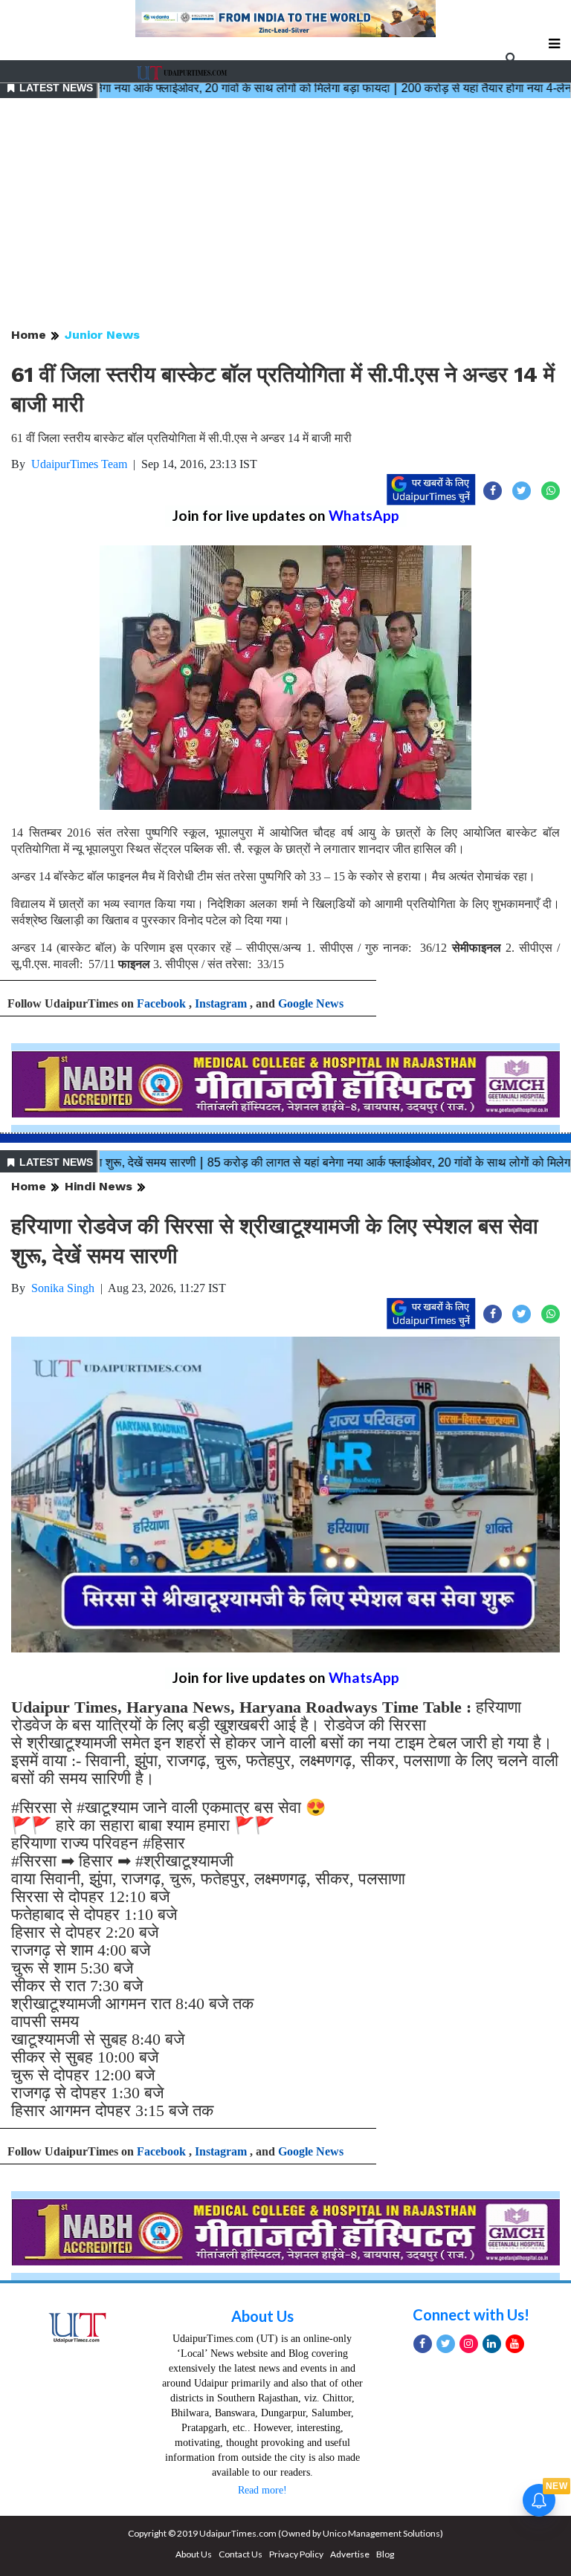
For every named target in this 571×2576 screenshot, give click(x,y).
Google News (311, 1003)
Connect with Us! (471, 2314)
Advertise (350, 2554)
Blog (385, 2554)
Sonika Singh (63, 1288)
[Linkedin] (492, 2344)
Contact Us (241, 2554)
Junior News (102, 335)
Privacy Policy (296, 2554)
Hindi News (99, 1186)
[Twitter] (446, 2344)
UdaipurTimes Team (79, 464)
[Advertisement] (285, 214)
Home (29, 335)
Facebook (161, 1003)
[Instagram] (469, 2344)
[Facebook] (423, 2344)
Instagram (221, 1003)
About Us (262, 2316)
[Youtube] (515, 2344)
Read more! (262, 2490)
